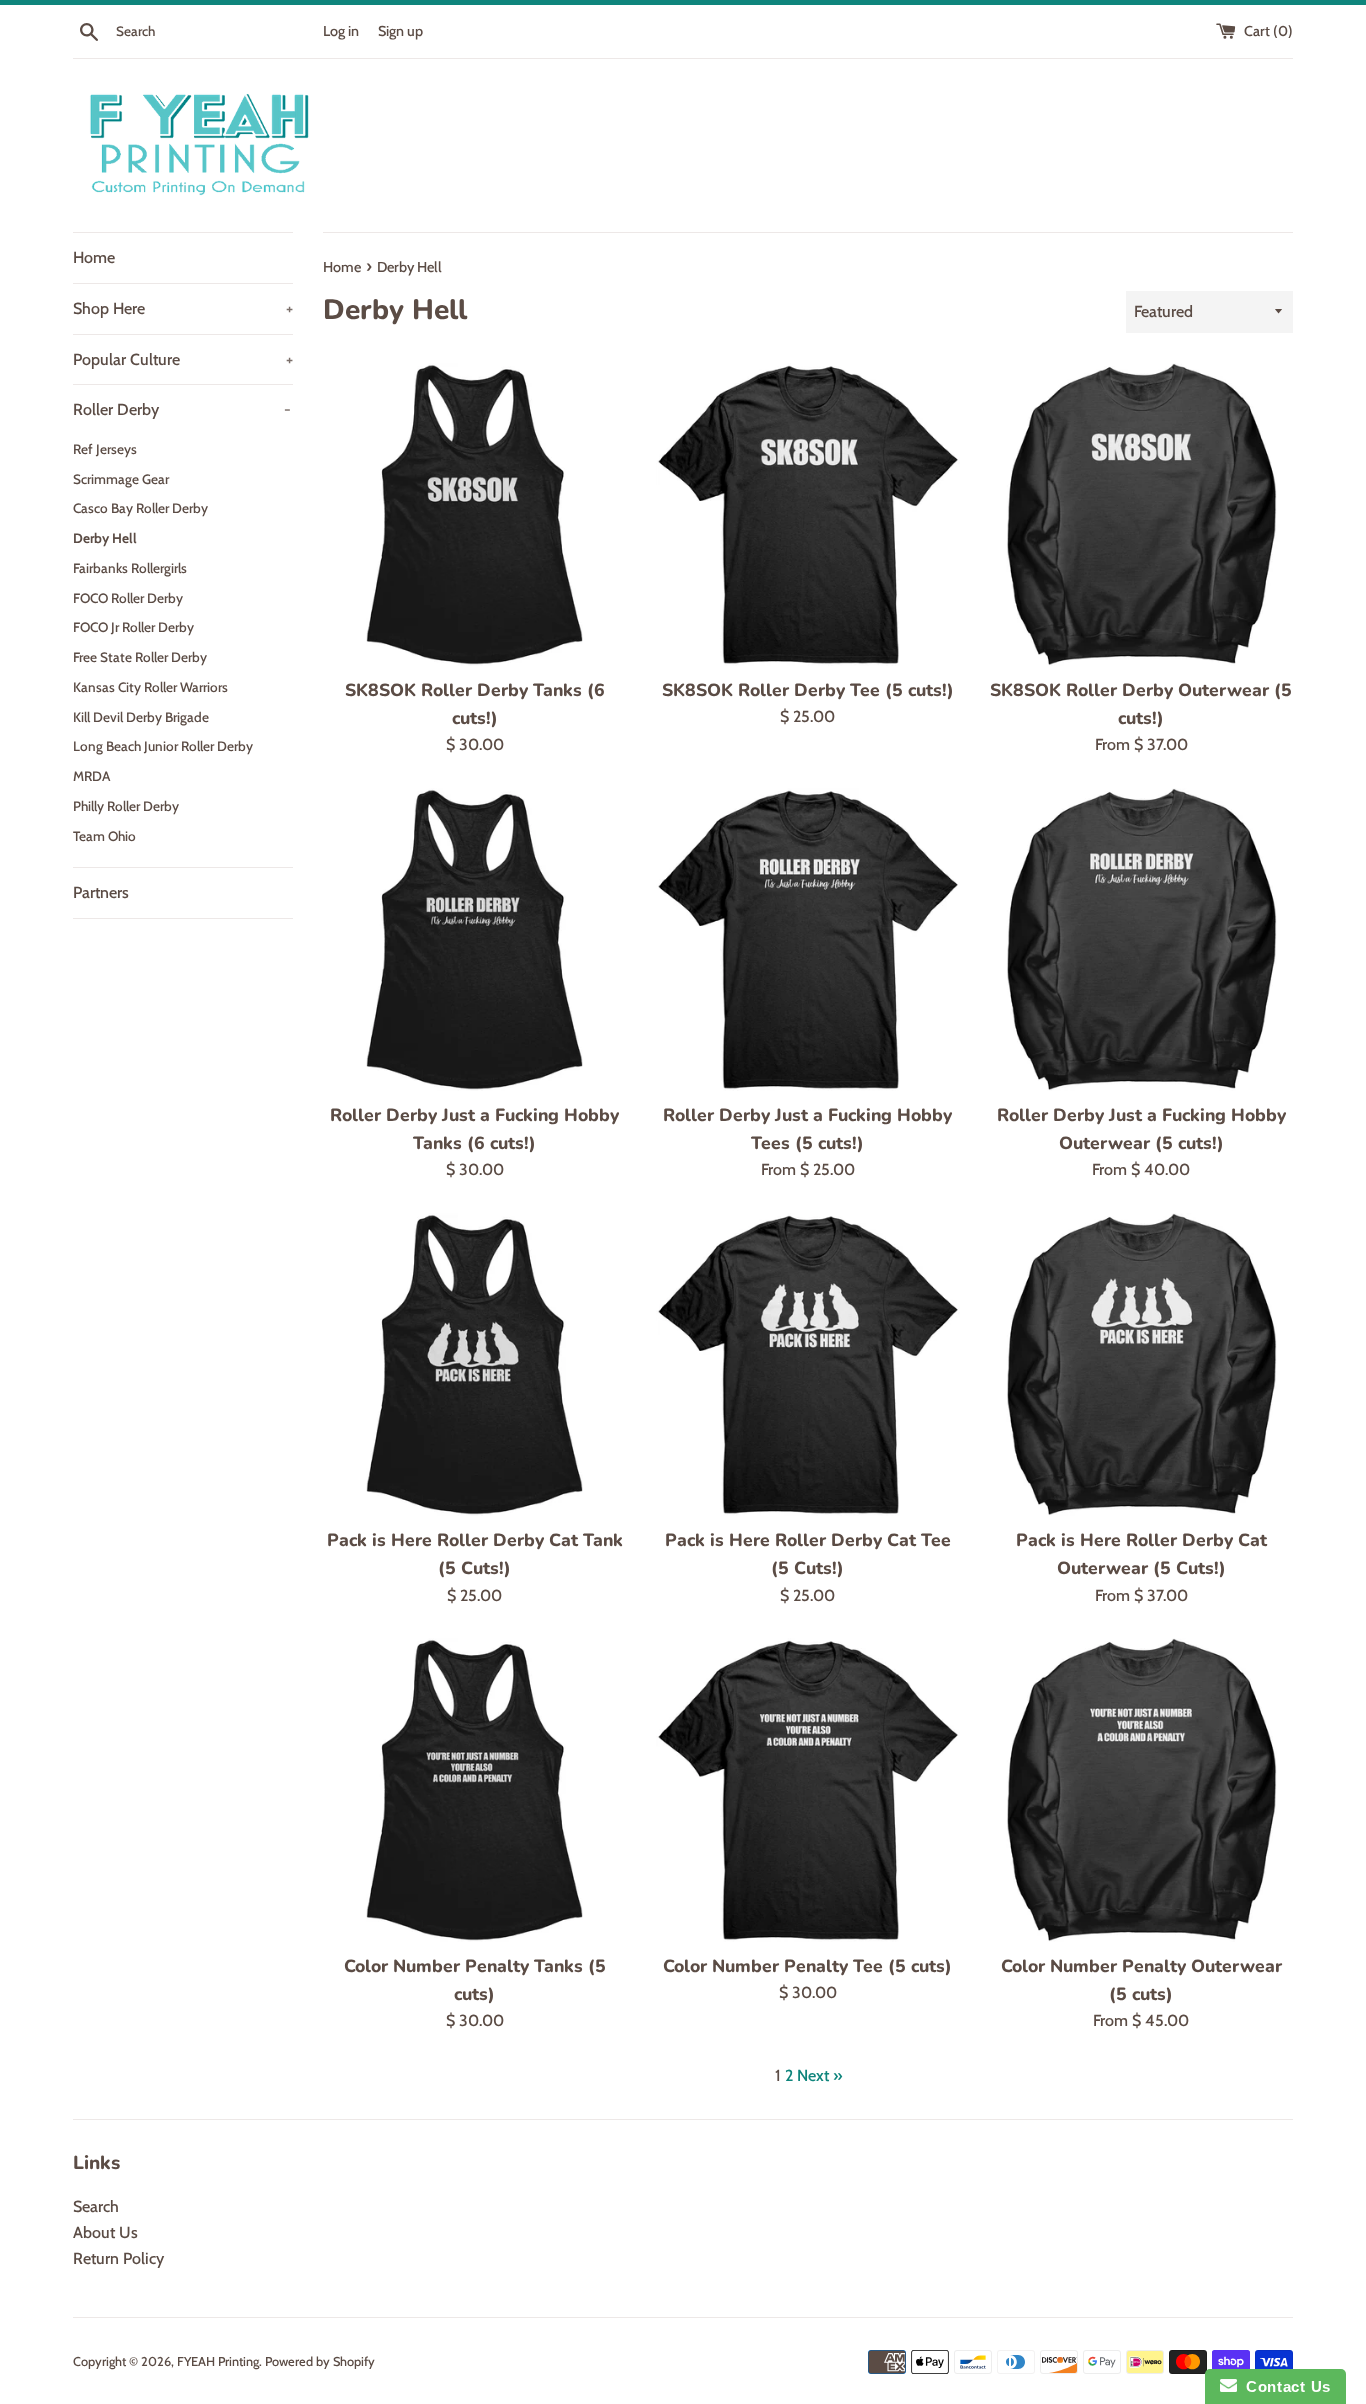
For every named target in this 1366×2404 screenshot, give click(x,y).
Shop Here (183, 308)
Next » (819, 2075)
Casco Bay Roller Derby (140, 508)
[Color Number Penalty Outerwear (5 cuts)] (1141, 1789)
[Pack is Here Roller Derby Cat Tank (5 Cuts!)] (474, 1364)
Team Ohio (104, 836)
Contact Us (1284, 2386)
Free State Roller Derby (140, 657)
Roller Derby (182, 409)
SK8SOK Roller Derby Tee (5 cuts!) (808, 690)
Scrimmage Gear (121, 479)
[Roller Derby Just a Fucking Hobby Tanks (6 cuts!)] (474, 939)
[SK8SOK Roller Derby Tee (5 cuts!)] (807, 514)
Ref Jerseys (105, 449)
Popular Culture (183, 359)
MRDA (91, 776)
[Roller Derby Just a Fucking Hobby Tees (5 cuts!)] (807, 939)
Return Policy (118, 2258)
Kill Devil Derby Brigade (141, 717)
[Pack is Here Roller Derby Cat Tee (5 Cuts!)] (807, 1364)
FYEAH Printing (218, 2361)
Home (94, 257)
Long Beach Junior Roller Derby (163, 746)
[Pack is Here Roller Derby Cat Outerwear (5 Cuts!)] (1141, 1364)
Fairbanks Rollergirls (130, 568)
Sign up (400, 31)
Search (96, 2206)
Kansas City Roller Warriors (150, 687)
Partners (101, 892)
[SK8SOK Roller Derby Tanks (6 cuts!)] (474, 514)
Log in (341, 31)
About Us (105, 2232)
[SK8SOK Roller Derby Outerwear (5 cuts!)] (1141, 514)
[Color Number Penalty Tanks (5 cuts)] (474, 1789)
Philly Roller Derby (126, 806)
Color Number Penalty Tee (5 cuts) (807, 1966)
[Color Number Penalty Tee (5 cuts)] (807, 1789)
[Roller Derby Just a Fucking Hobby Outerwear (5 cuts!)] (1141, 939)
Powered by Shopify (320, 2361)
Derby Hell (105, 538)
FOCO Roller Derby (128, 598)
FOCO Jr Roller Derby (133, 627)
